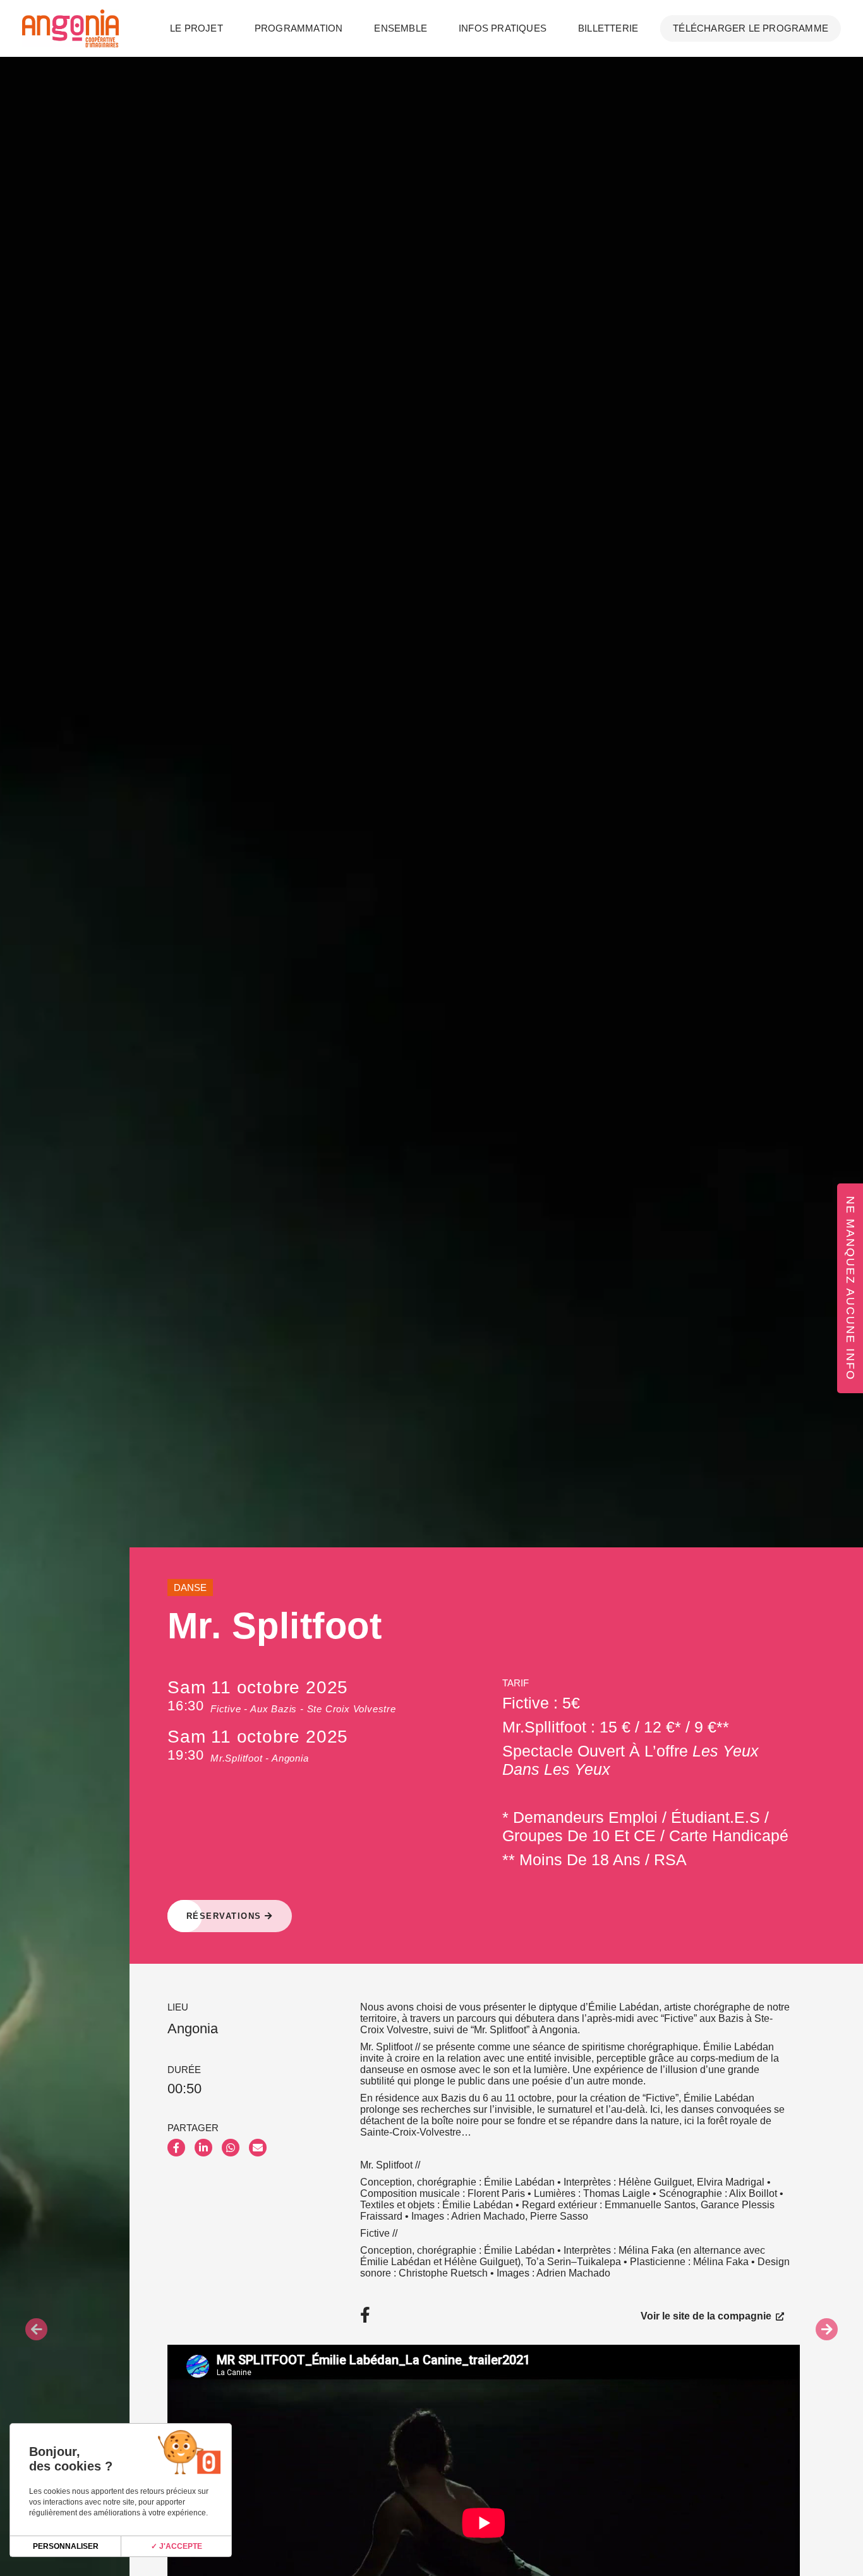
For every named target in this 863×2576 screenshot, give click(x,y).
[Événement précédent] (36, 2329)
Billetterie (608, 28)
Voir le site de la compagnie (707, 2315)
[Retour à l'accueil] (70, 28)
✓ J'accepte (177, 2546)
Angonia (193, 2029)
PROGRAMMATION (299, 28)
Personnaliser (66, 2546)
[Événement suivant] (827, 2329)
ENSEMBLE (401, 28)
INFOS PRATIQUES (503, 28)
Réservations (226, 1916)
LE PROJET (196, 28)
